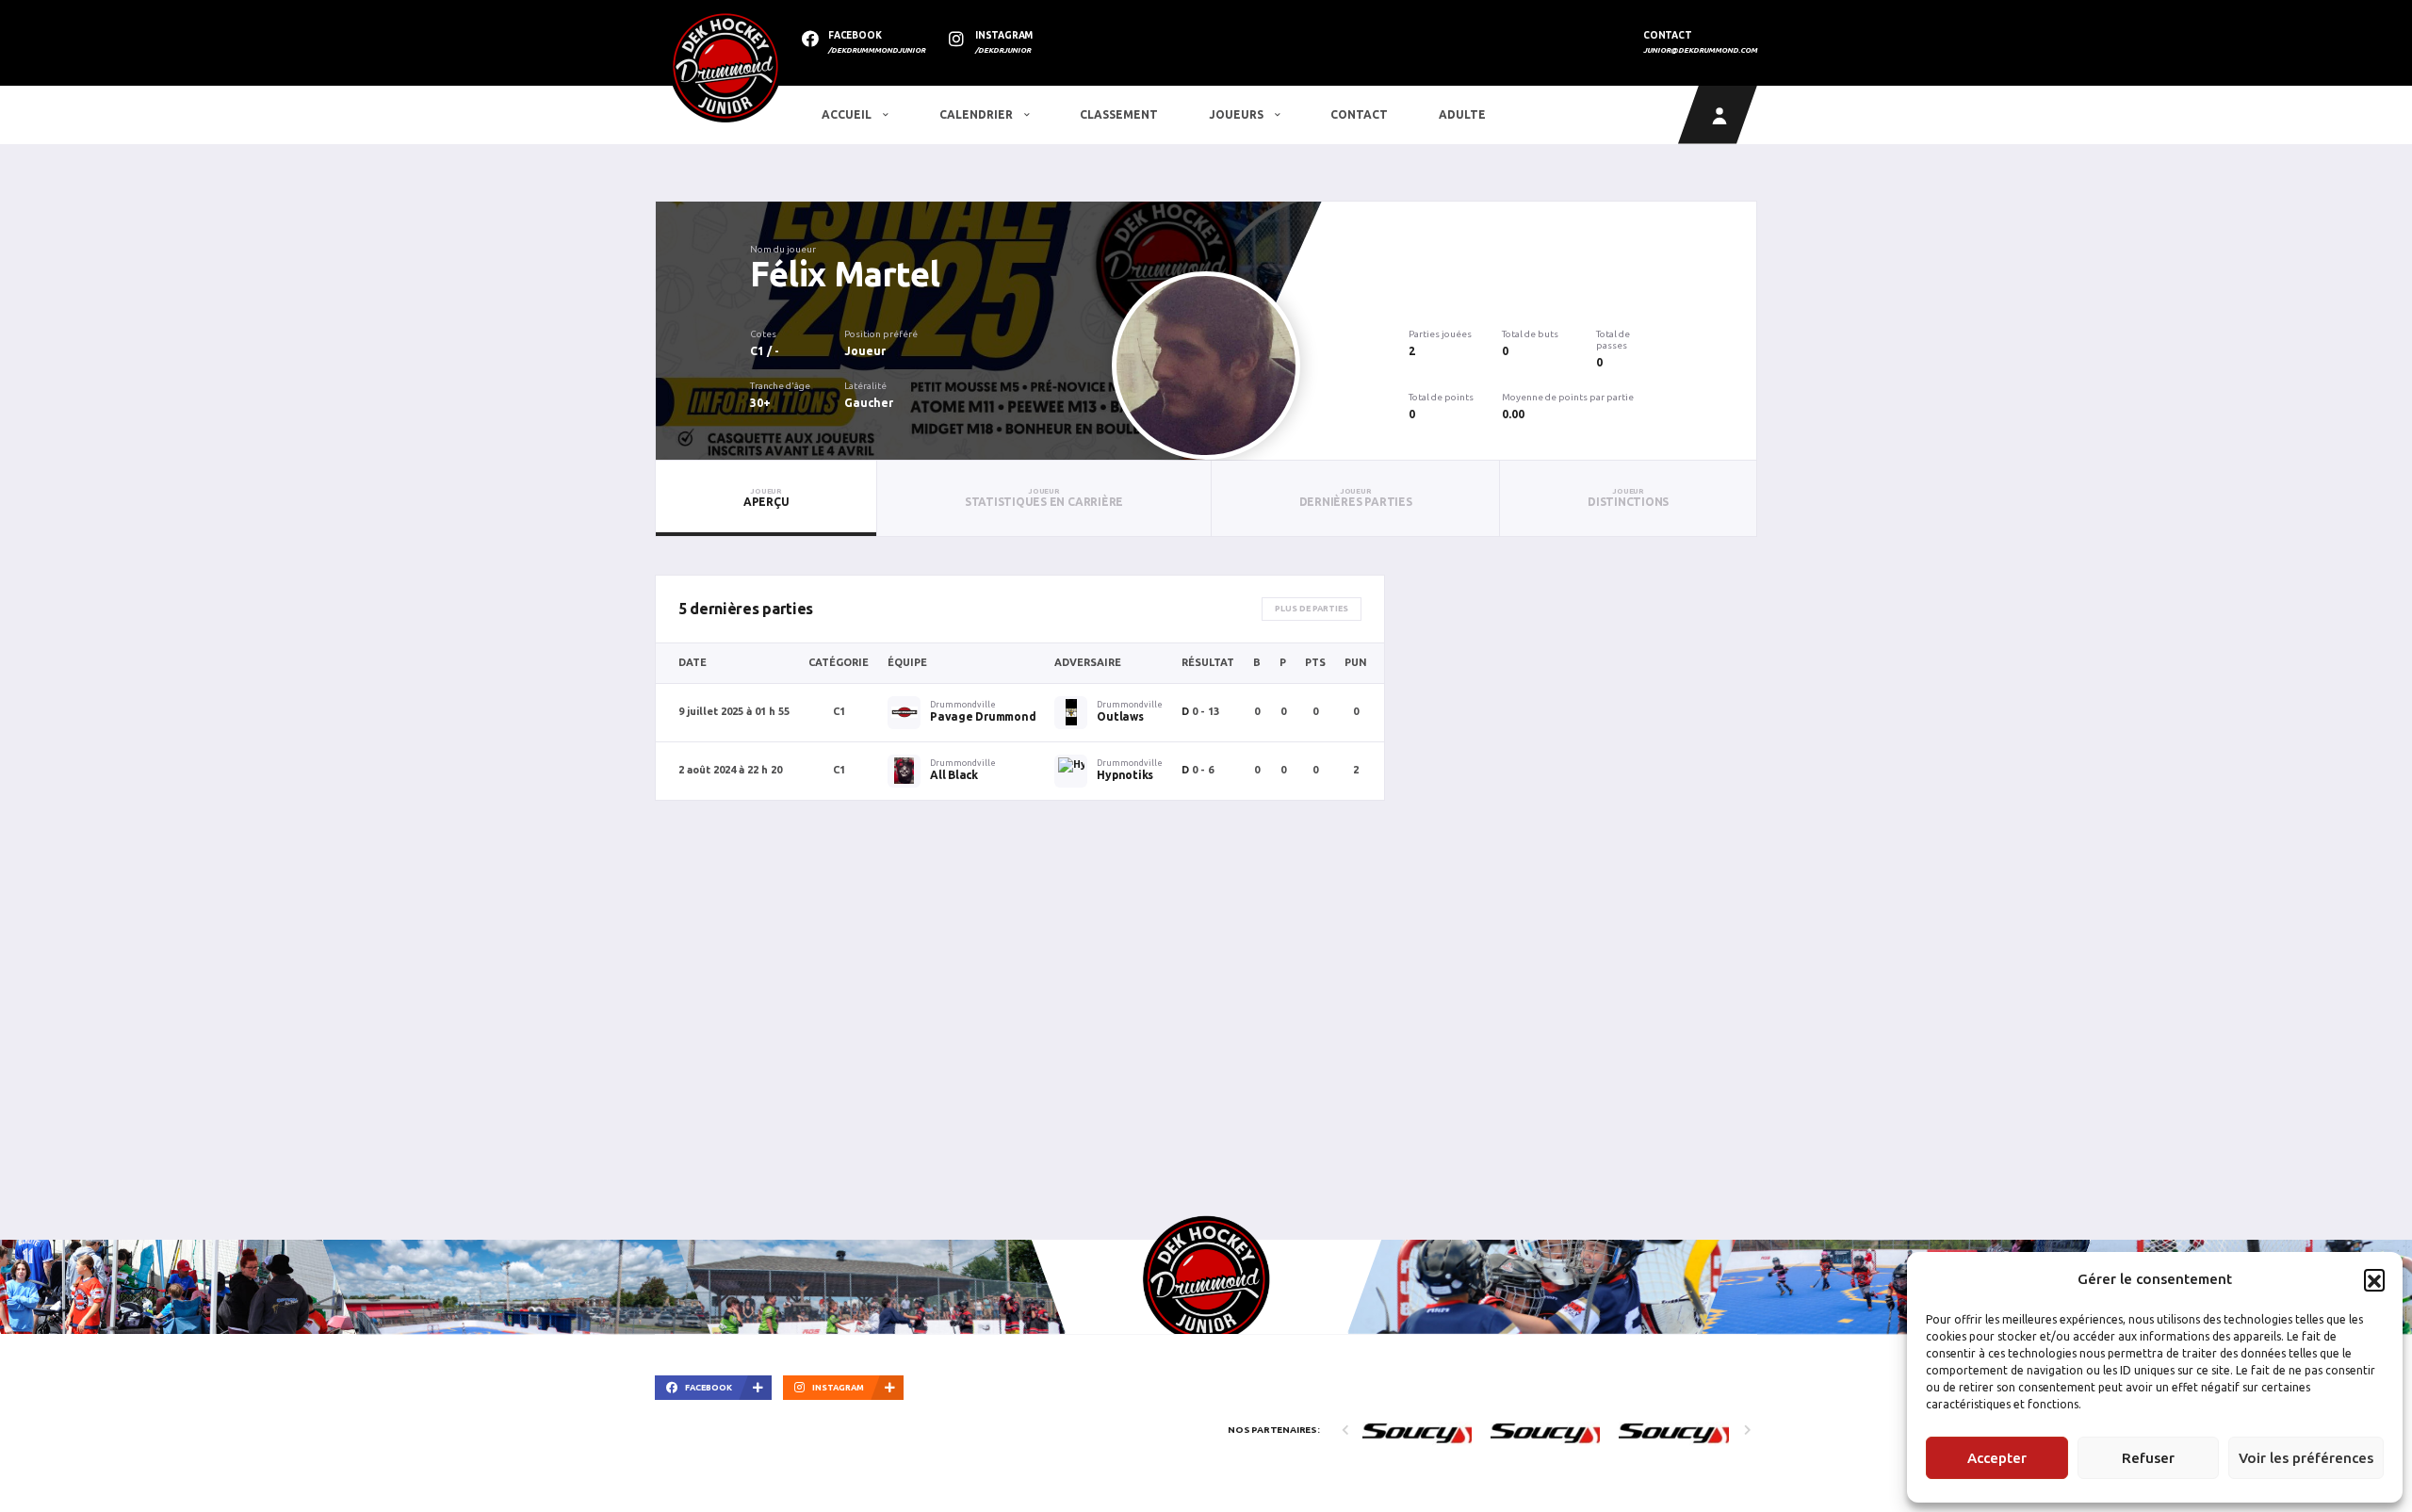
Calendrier (978, 114)
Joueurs (1238, 114)
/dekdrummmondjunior (877, 50)
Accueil (848, 114)
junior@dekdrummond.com (1700, 50)
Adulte (1462, 114)
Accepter (1997, 1458)
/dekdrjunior (1003, 50)
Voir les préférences (2306, 1458)
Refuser (2148, 1458)
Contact (1359, 114)
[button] (2374, 1279)
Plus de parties (1312, 609)
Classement (1119, 114)
